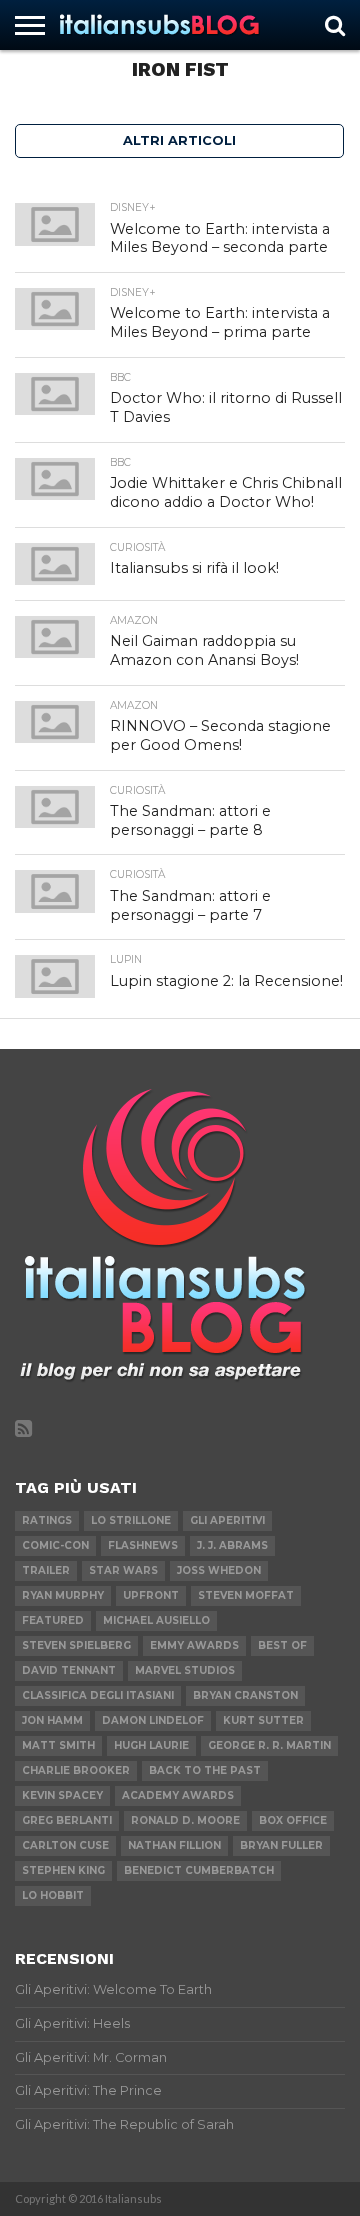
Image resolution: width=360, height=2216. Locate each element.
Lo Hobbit (53, 1895)
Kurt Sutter (263, 1720)
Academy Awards (178, 1795)
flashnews (143, 1545)
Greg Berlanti (67, 1820)
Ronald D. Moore (185, 1820)
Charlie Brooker (76, 1770)
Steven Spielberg (76, 1645)
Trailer (46, 1570)
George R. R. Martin (269, 1745)
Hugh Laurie (151, 1745)
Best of (282, 1645)
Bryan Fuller (281, 1845)
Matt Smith (58, 1745)
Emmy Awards (194, 1645)
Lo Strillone (131, 1520)
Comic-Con (55, 1545)
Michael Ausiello (156, 1620)
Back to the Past (205, 1770)
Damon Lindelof (153, 1720)
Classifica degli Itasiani (98, 1695)
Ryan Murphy (63, 1595)
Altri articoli (179, 140)
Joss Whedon (219, 1570)
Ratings (47, 1520)
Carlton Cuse (65, 1845)
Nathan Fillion (174, 1845)
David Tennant (69, 1670)
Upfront (151, 1595)
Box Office (293, 1820)
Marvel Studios (185, 1670)
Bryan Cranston (245, 1695)
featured (53, 1620)
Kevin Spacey (62, 1795)
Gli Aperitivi (227, 1520)
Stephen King (63, 1870)
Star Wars (123, 1570)
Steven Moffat (246, 1595)
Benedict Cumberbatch (199, 1870)
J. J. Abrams (232, 1545)
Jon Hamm (52, 1720)
